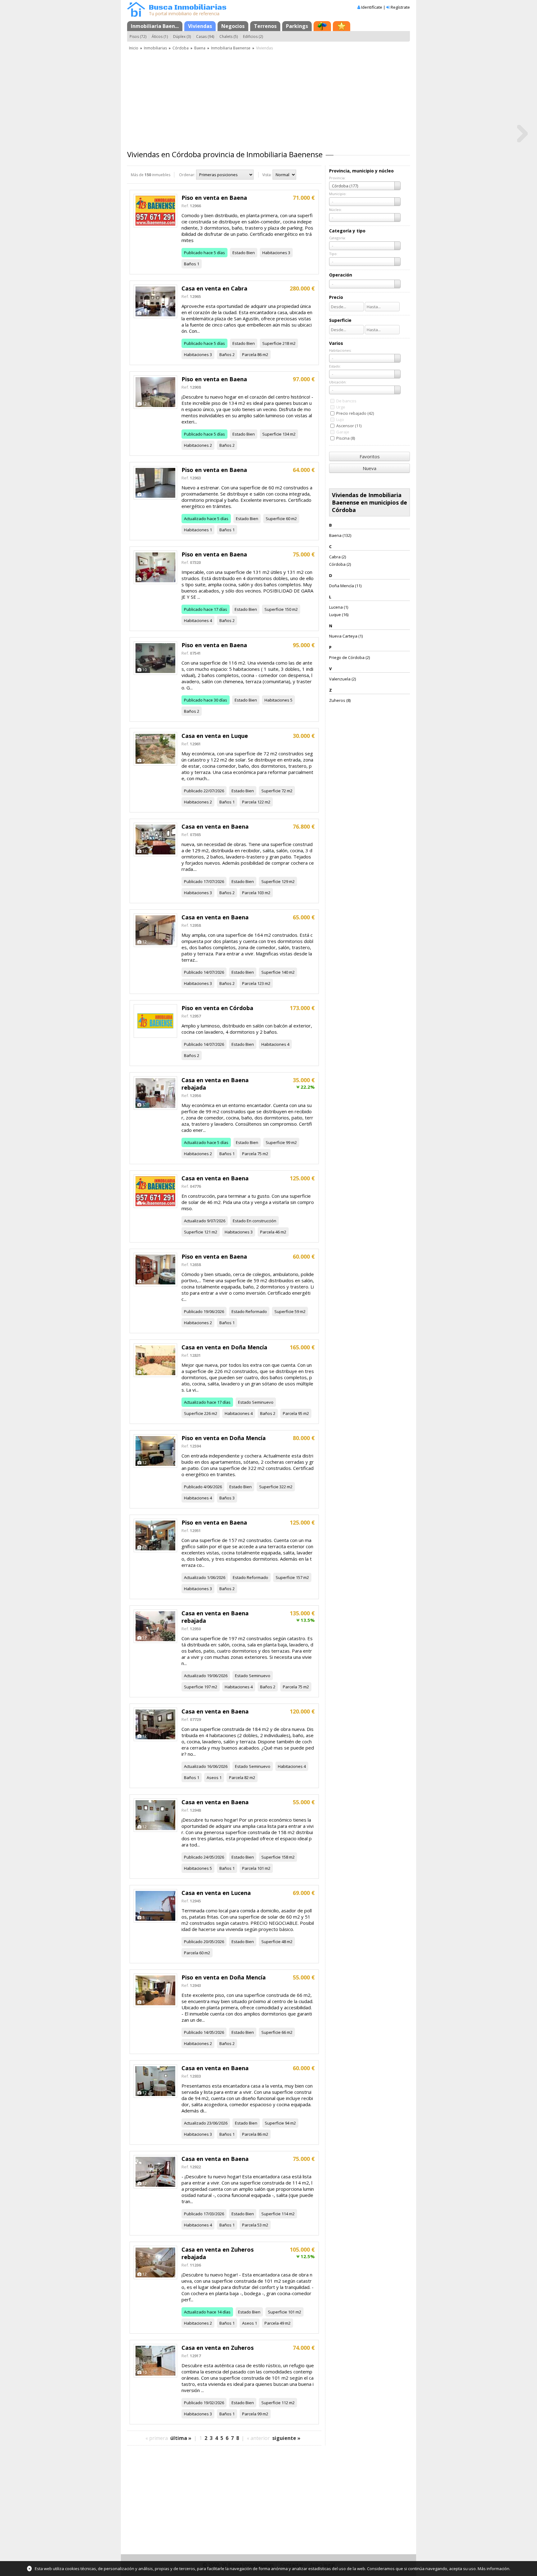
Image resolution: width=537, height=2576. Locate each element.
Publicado (193, 253)
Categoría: (337, 238)
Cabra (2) (337, 557)
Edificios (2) (253, 37)
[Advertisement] (268, 98)
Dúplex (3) (182, 37)
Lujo (340, 419)
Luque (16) (339, 615)
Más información (493, 2569)
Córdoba (181, 48)
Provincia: (337, 178)
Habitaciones (275, 253)
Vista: (267, 175)
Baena (200, 48)
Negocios (233, 26)
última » (181, 2438)
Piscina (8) (346, 438)
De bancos (346, 401)
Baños (190, 264)
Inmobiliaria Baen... (155, 26)
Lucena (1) (339, 607)
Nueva (369, 468)
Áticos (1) (160, 37)
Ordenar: (187, 175)
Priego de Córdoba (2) (349, 657)
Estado (239, 253)
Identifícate (372, 7)
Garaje (343, 432)
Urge (341, 407)
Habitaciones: (340, 350)
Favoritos (370, 456)
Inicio (134, 48)
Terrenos (265, 26)
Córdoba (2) (340, 564)
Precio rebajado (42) (355, 413)
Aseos (213, 1778)
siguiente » (286, 2438)
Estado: (335, 366)
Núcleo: (335, 210)
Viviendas (200, 26)
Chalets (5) (229, 37)
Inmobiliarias (155, 48)
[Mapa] (322, 26)
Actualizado (195, 519)
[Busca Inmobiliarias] (136, 15)
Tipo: (333, 254)
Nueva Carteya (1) (346, 636)
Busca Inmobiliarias (188, 8)
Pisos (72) (138, 37)
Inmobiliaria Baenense (231, 48)
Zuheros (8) (340, 700)
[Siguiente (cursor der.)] (522, 133)
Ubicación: (338, 382)
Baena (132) (340, 535)
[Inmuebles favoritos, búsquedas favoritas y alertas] (342, 26)
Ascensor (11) (349, 426)
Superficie (272, 343)
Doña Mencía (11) (345, 586)
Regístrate (400, 7)
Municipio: (338, 194)
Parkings (297, 26)
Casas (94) (205, 37)
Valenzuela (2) (342, 679)
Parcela (249, 355)
